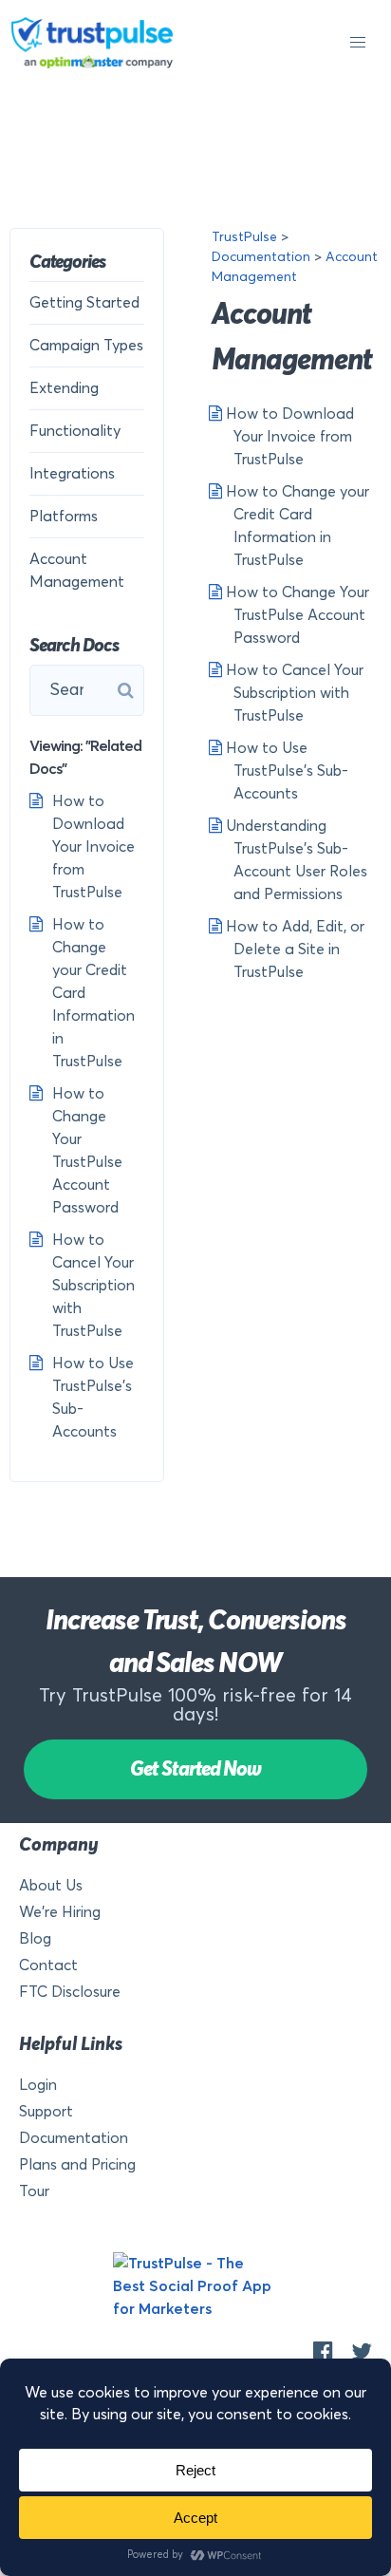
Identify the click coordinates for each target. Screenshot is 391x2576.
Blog (35, 1939)
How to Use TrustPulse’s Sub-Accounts (285, 771)
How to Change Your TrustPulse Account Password (296, 615)
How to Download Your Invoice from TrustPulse (288, 437)
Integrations (72, 474)
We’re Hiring (60, 1912)
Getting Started (84, 303)
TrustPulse (244, 237)
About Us (51, 1886)
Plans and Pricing (77, 2165)
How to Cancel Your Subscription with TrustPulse (293, 693)
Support (46, 2112)
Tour (34, 2191)
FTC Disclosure (70, 1992)
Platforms (64, 517)
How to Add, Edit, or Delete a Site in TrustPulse (293, 950)
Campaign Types (86, 346)
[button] (358, 43)
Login (38, 2085)
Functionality (75, 431)
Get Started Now (195, 1770)
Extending (64, 388)
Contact (48, 1965)
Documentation (261, 257)
